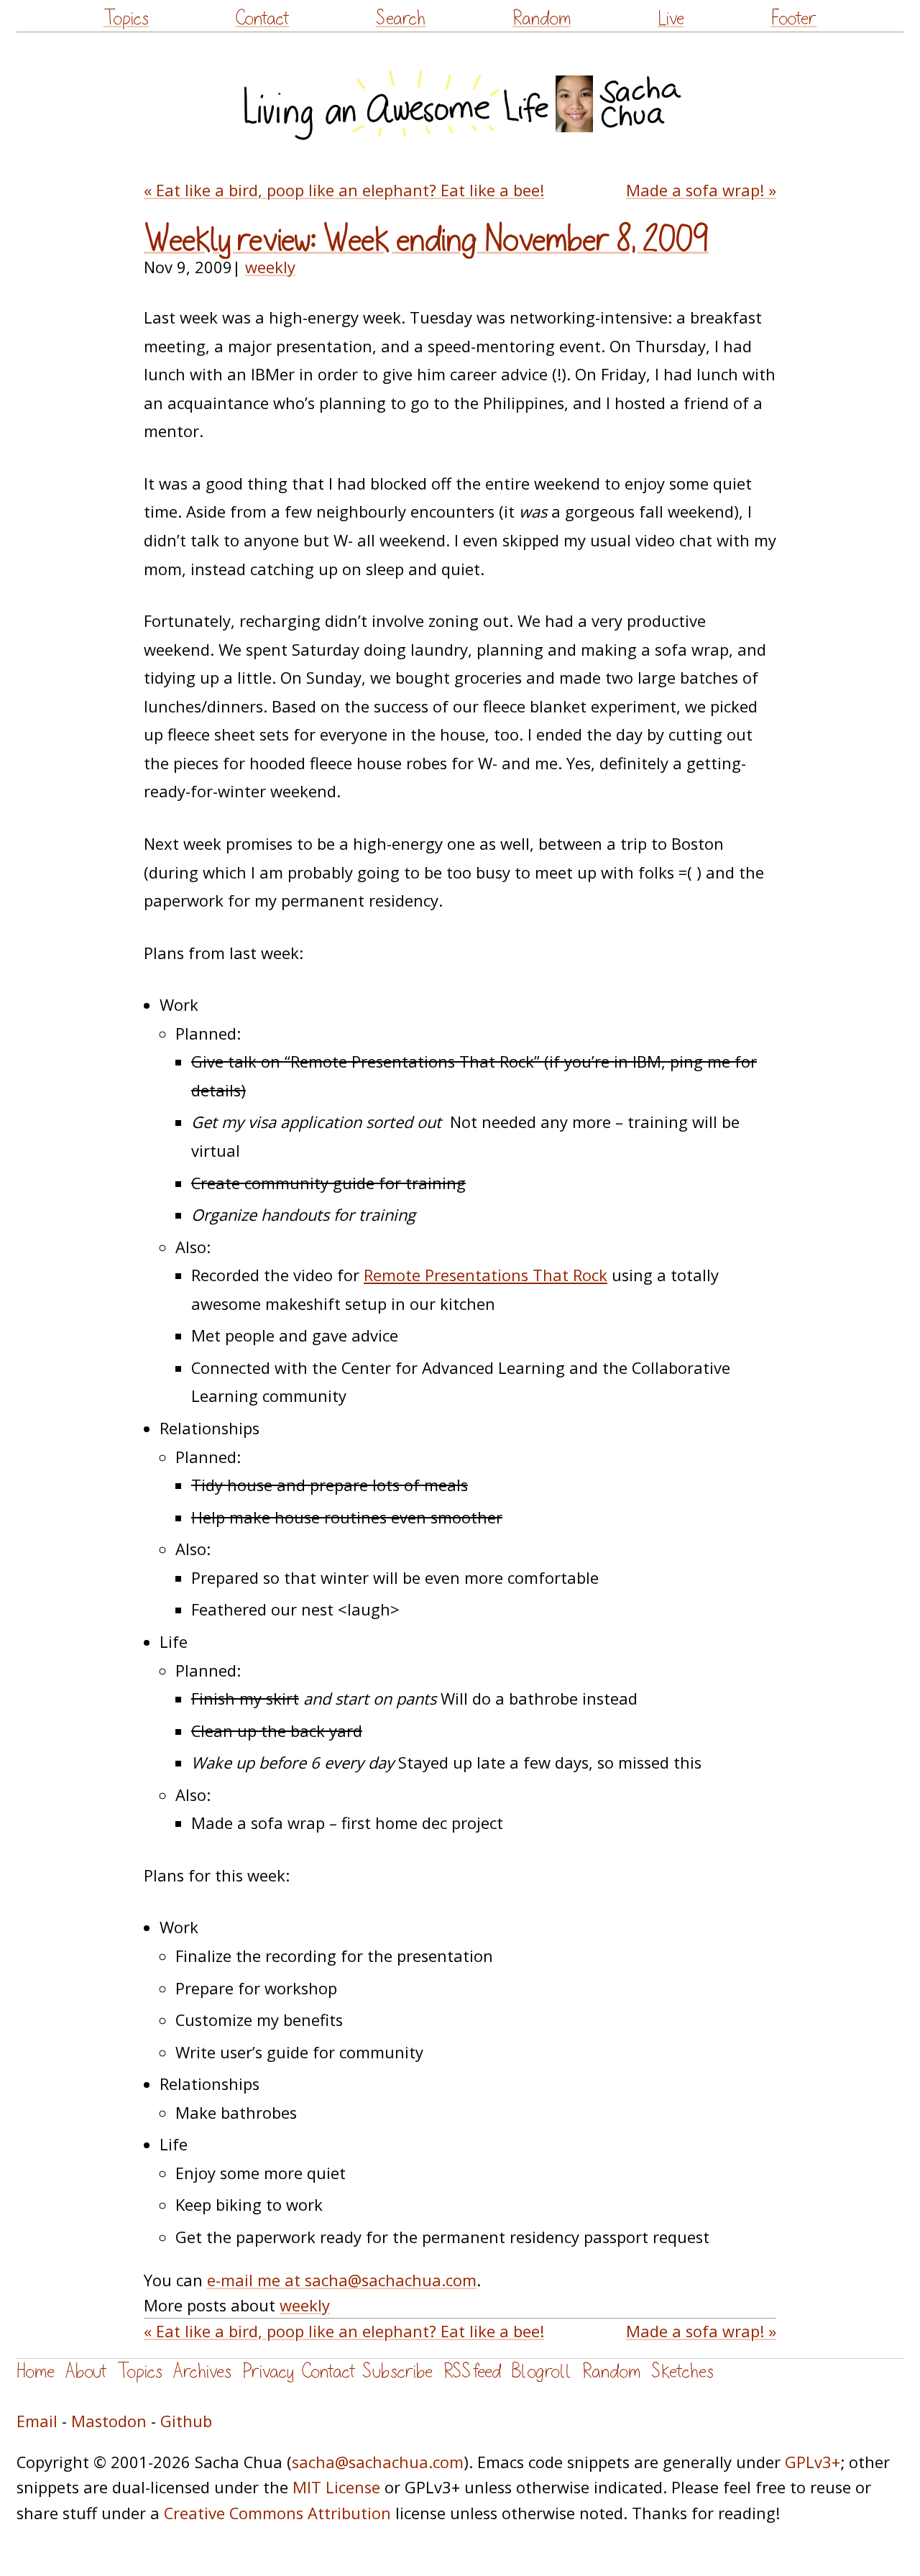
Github (186, 2421)
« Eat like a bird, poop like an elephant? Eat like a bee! (344, 190)
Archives (202, 2371)
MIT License (336, 2487)
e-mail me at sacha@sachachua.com (342, 2280)
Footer (793, 18)
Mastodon (109, 2421)
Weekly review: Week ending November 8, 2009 (426, 240)
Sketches (682, 2371)
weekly (270, 267)
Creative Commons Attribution (277, 2513)
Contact (262, 18)
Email (37, 2421)
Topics (126, 18)
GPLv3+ (813, 2462)
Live (671, 18)
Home (36, 2371)
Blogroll (542, 2371)
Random (542, 18)
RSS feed (472, 2371)
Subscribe (397, 2371)
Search (401, 18)
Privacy (268, 2371)
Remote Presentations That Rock (486, 1275)
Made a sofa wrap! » (701, 190)
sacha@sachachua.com (378, 2462)
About (86, 2371)
